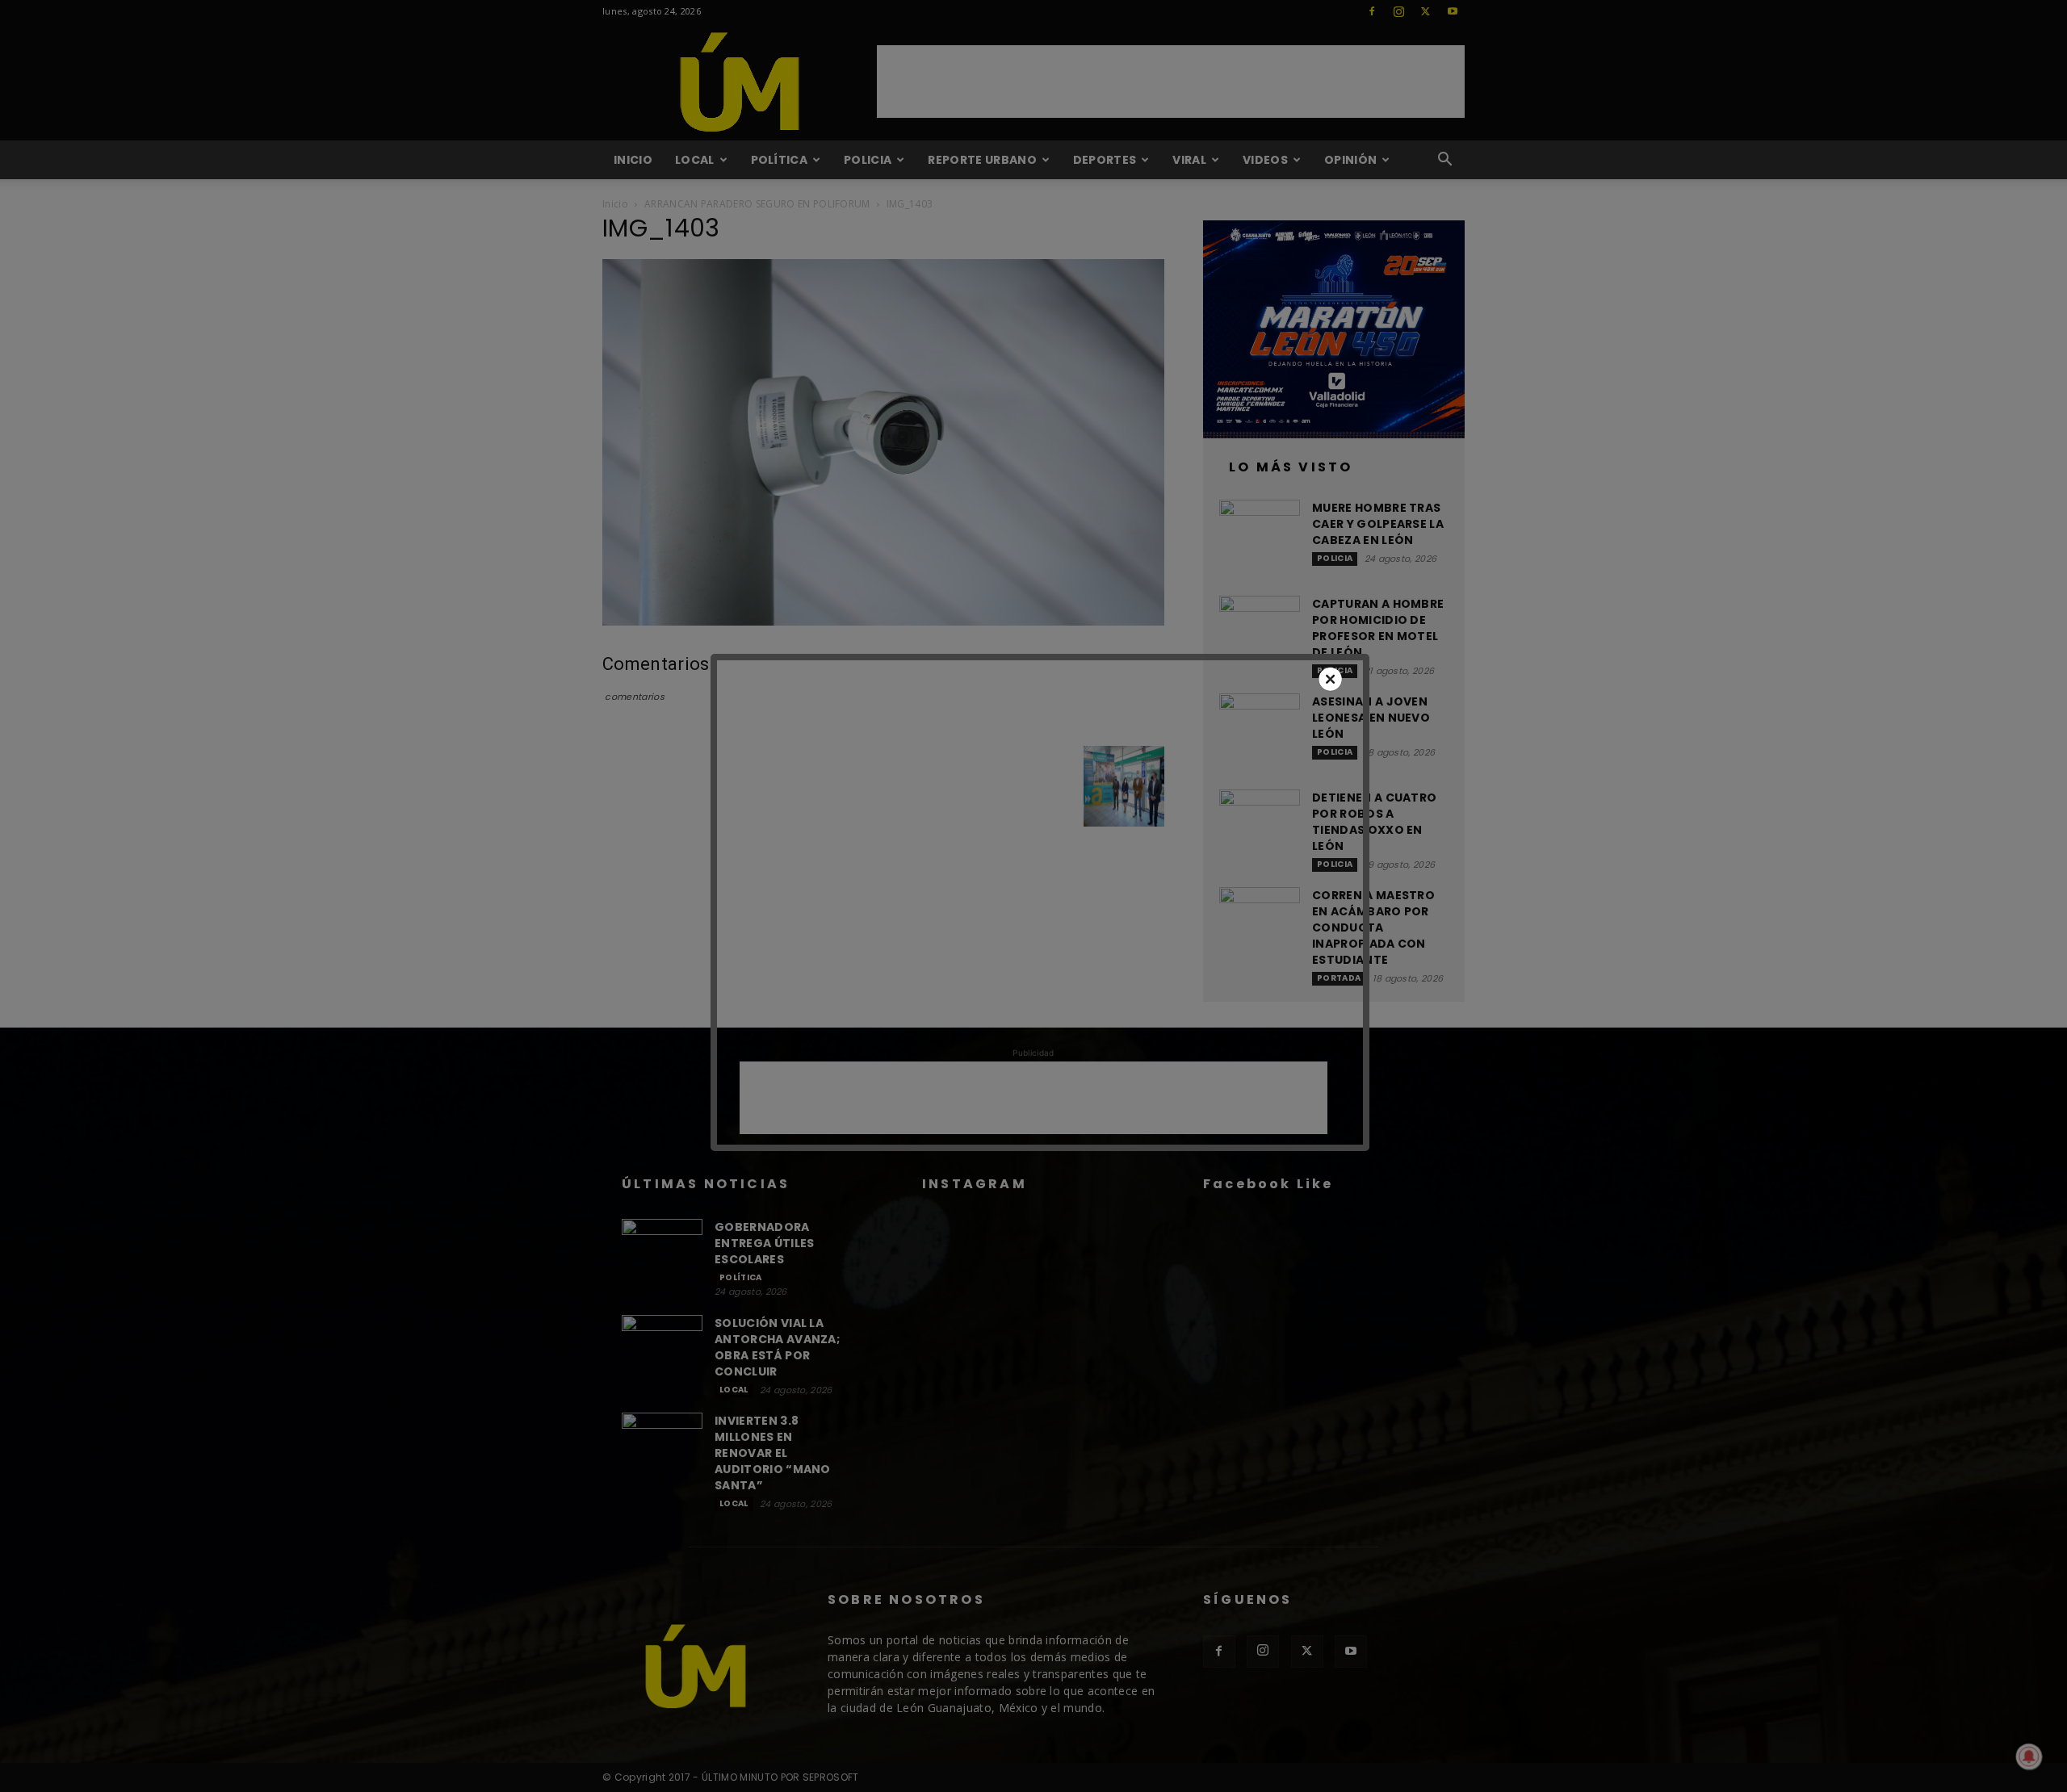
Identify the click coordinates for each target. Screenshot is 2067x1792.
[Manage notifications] (2029, 1756)
